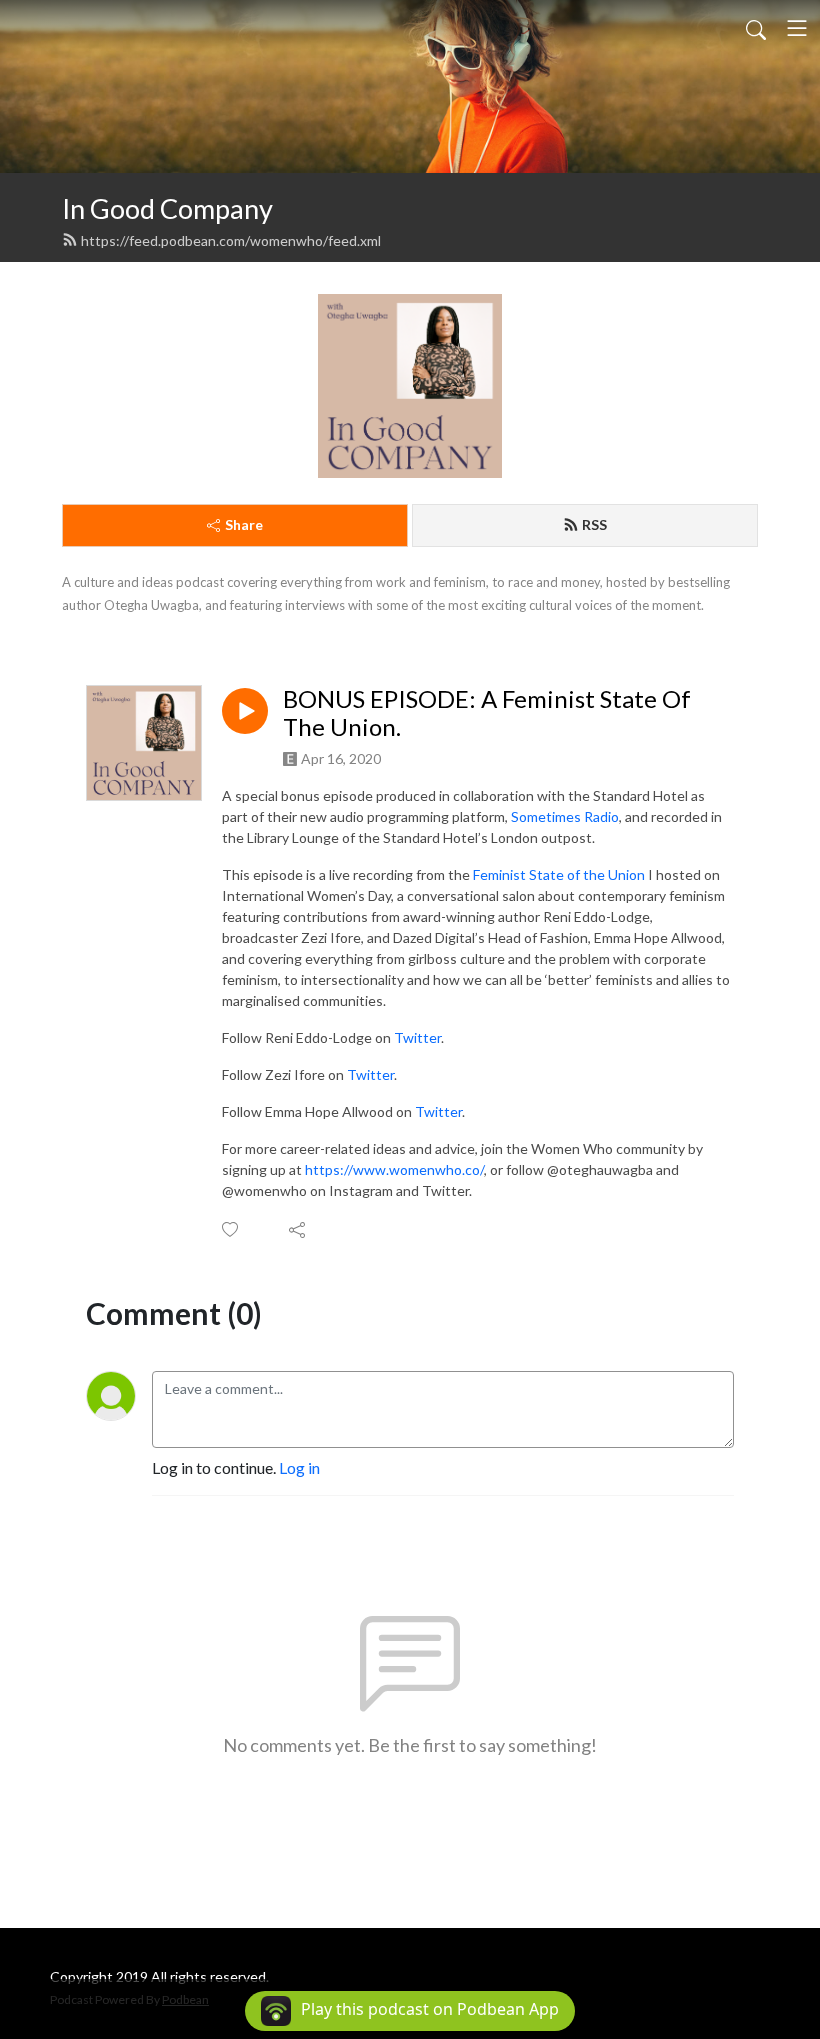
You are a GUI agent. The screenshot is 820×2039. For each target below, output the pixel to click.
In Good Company (167, 208)
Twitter (417, 1037)
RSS (594, 524)
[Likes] (231, 1229)
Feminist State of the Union (559, 874)
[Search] (756, 28)
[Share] (298, 1230)
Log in (299, 1467)
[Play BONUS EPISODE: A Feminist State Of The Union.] (245, 711)
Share (244, 524)
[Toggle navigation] (797, 28)
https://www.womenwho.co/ (394, 1169)
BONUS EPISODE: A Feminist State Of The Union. (487, 713)
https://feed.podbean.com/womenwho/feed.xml (231, 240)
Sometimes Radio (565, 816)
